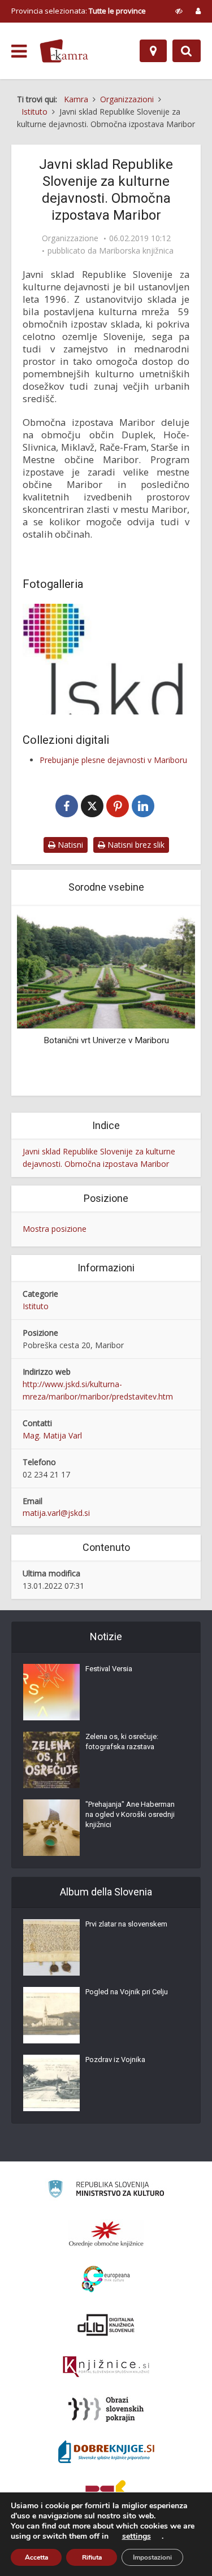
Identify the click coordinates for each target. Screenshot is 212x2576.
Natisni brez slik (135, 845)
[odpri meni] (19, 51)
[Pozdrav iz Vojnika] (51, 2083)
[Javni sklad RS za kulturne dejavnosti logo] (106, 659)
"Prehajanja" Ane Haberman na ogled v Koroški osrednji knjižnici (130, 1814)
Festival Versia (109, 1669)
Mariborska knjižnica (136, 251)
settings (137, 2536)
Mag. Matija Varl (52, 1435)
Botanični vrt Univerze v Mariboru (106, 1040)
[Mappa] (153, 51)
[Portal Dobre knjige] (106, 2452)
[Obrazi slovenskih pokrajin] (106, 2409)
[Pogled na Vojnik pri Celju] (51, 2015)
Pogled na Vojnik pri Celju (127, 1992)
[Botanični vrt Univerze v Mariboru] (106, 969)
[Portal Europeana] (106, 2279)
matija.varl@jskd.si (56, 1513)
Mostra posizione (55, 1229)
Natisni (69, 845)
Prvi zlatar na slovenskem (126, 1924)
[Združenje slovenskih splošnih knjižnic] (106, 2367)
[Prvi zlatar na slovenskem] (51, 1947)
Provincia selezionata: (79, 11)
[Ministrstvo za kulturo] (106, 2191)
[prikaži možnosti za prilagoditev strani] (179, 11)
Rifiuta (92, 2557)
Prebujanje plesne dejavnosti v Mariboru (113, 760)
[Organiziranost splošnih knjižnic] (106, 2234)
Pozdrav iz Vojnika (115, 2060)
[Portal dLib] (106, 2325)
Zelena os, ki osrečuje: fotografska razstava (122, 1742)
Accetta (36, 2557)
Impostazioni (152, 2557)
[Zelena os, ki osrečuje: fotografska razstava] (51, 1760)
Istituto (36, 1306)
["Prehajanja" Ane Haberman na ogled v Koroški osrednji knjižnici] (51, 1828)
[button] (167, 1002)
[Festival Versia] (51, 1692)
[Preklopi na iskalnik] (187, 51)
